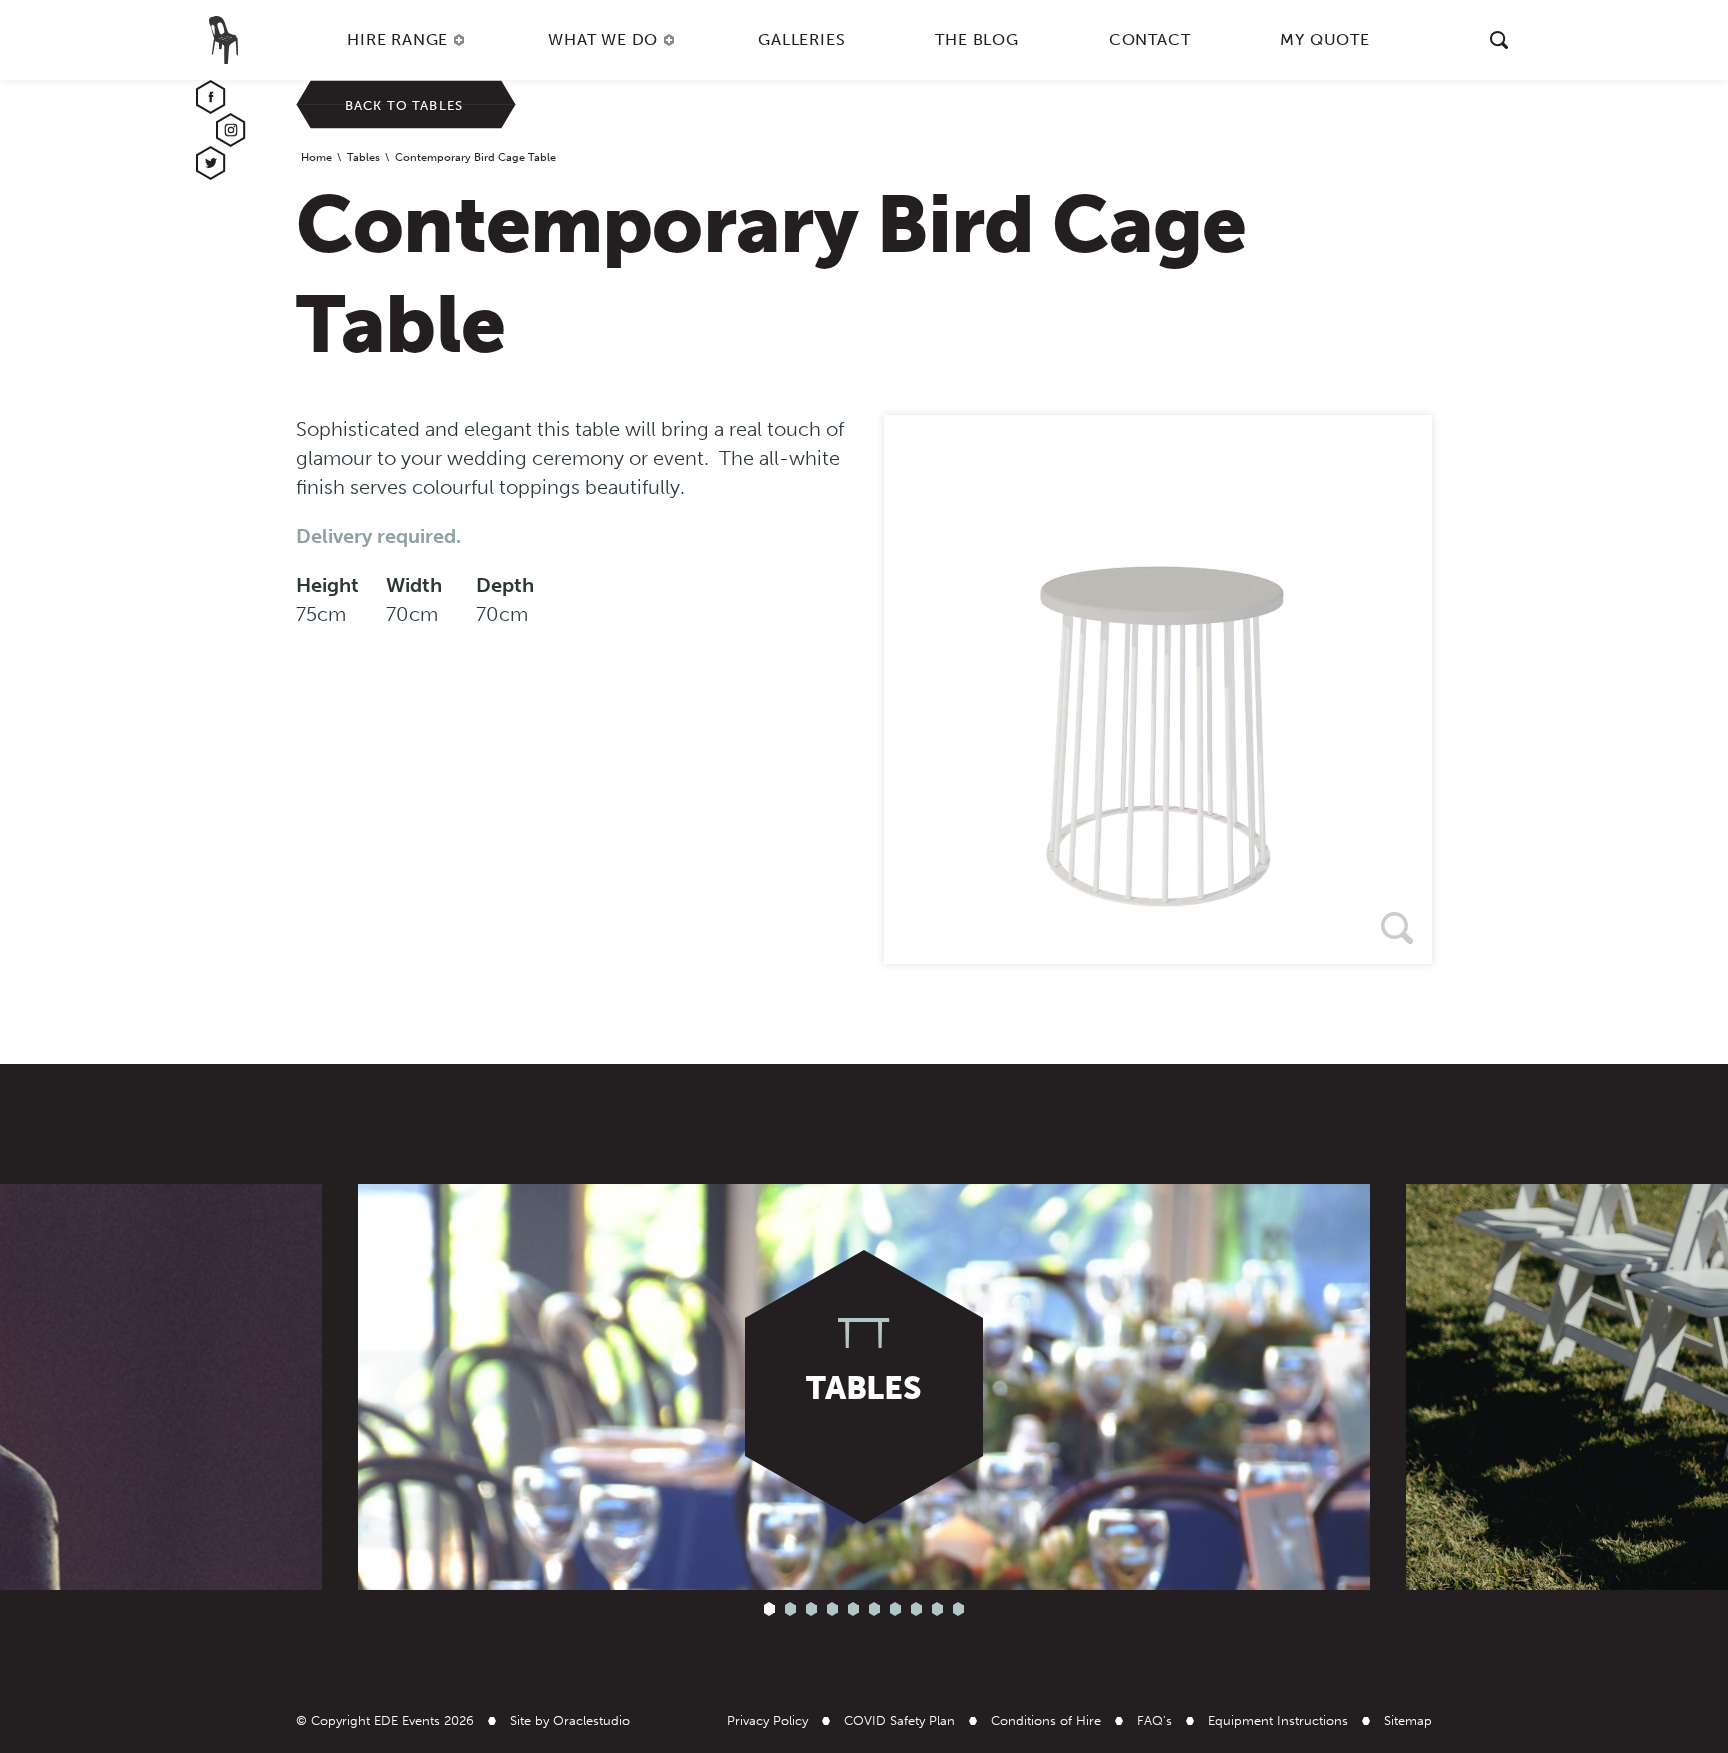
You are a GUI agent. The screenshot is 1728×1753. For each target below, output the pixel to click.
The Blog (976, 39)
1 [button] (769, 1610)
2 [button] (790, 1610)
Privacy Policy (767, 1720)
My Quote (1324, 39)
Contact (1150, 39)
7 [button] (895, 1610)
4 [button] (832, 1610)
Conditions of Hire (1046, 1720)
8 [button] (916, 1610)
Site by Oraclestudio (570, 1720)
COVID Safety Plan (899, 1720)
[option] (1158, 689)
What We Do (603, 39)
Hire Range (397, 39)
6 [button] (874, 1610)
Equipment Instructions (1278, 1720)
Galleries (801, 39)
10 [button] (958, 1610)
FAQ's (1154, 1720)
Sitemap (1408, 1720)
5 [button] (853, 1610)
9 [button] (937, 1610)
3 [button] (811, 1610)
